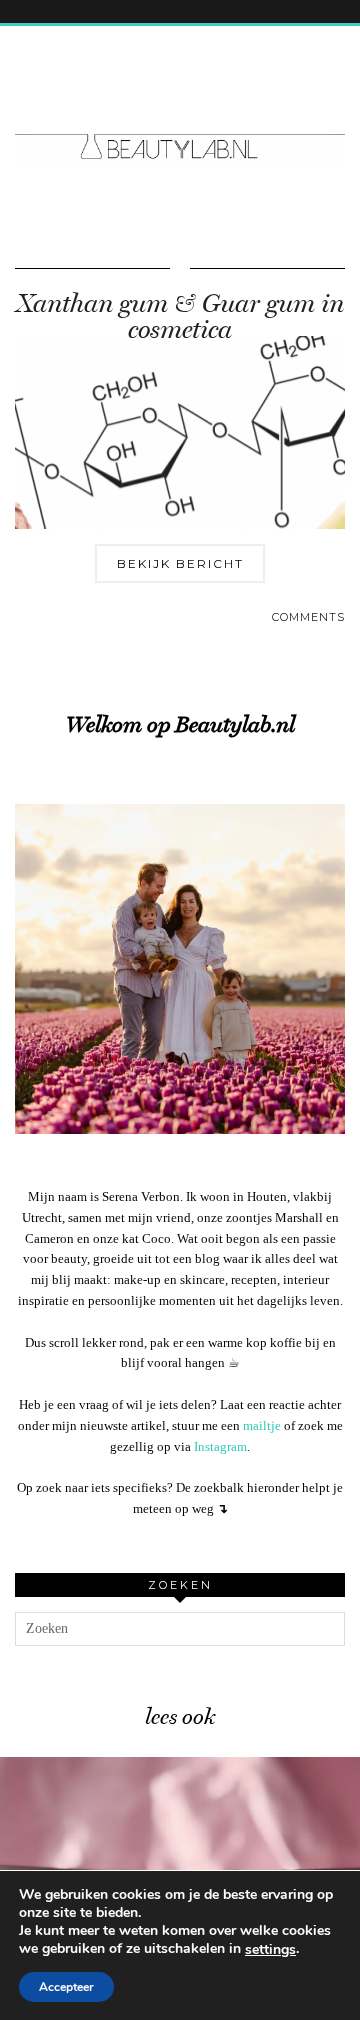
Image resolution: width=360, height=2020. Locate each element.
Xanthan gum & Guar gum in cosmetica (180, 316)
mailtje (262, 1425)
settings (270, 1950)
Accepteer (66, 1987)
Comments (308, 617)
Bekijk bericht (180, 563)
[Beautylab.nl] (180, 109)
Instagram (220, 1446)
